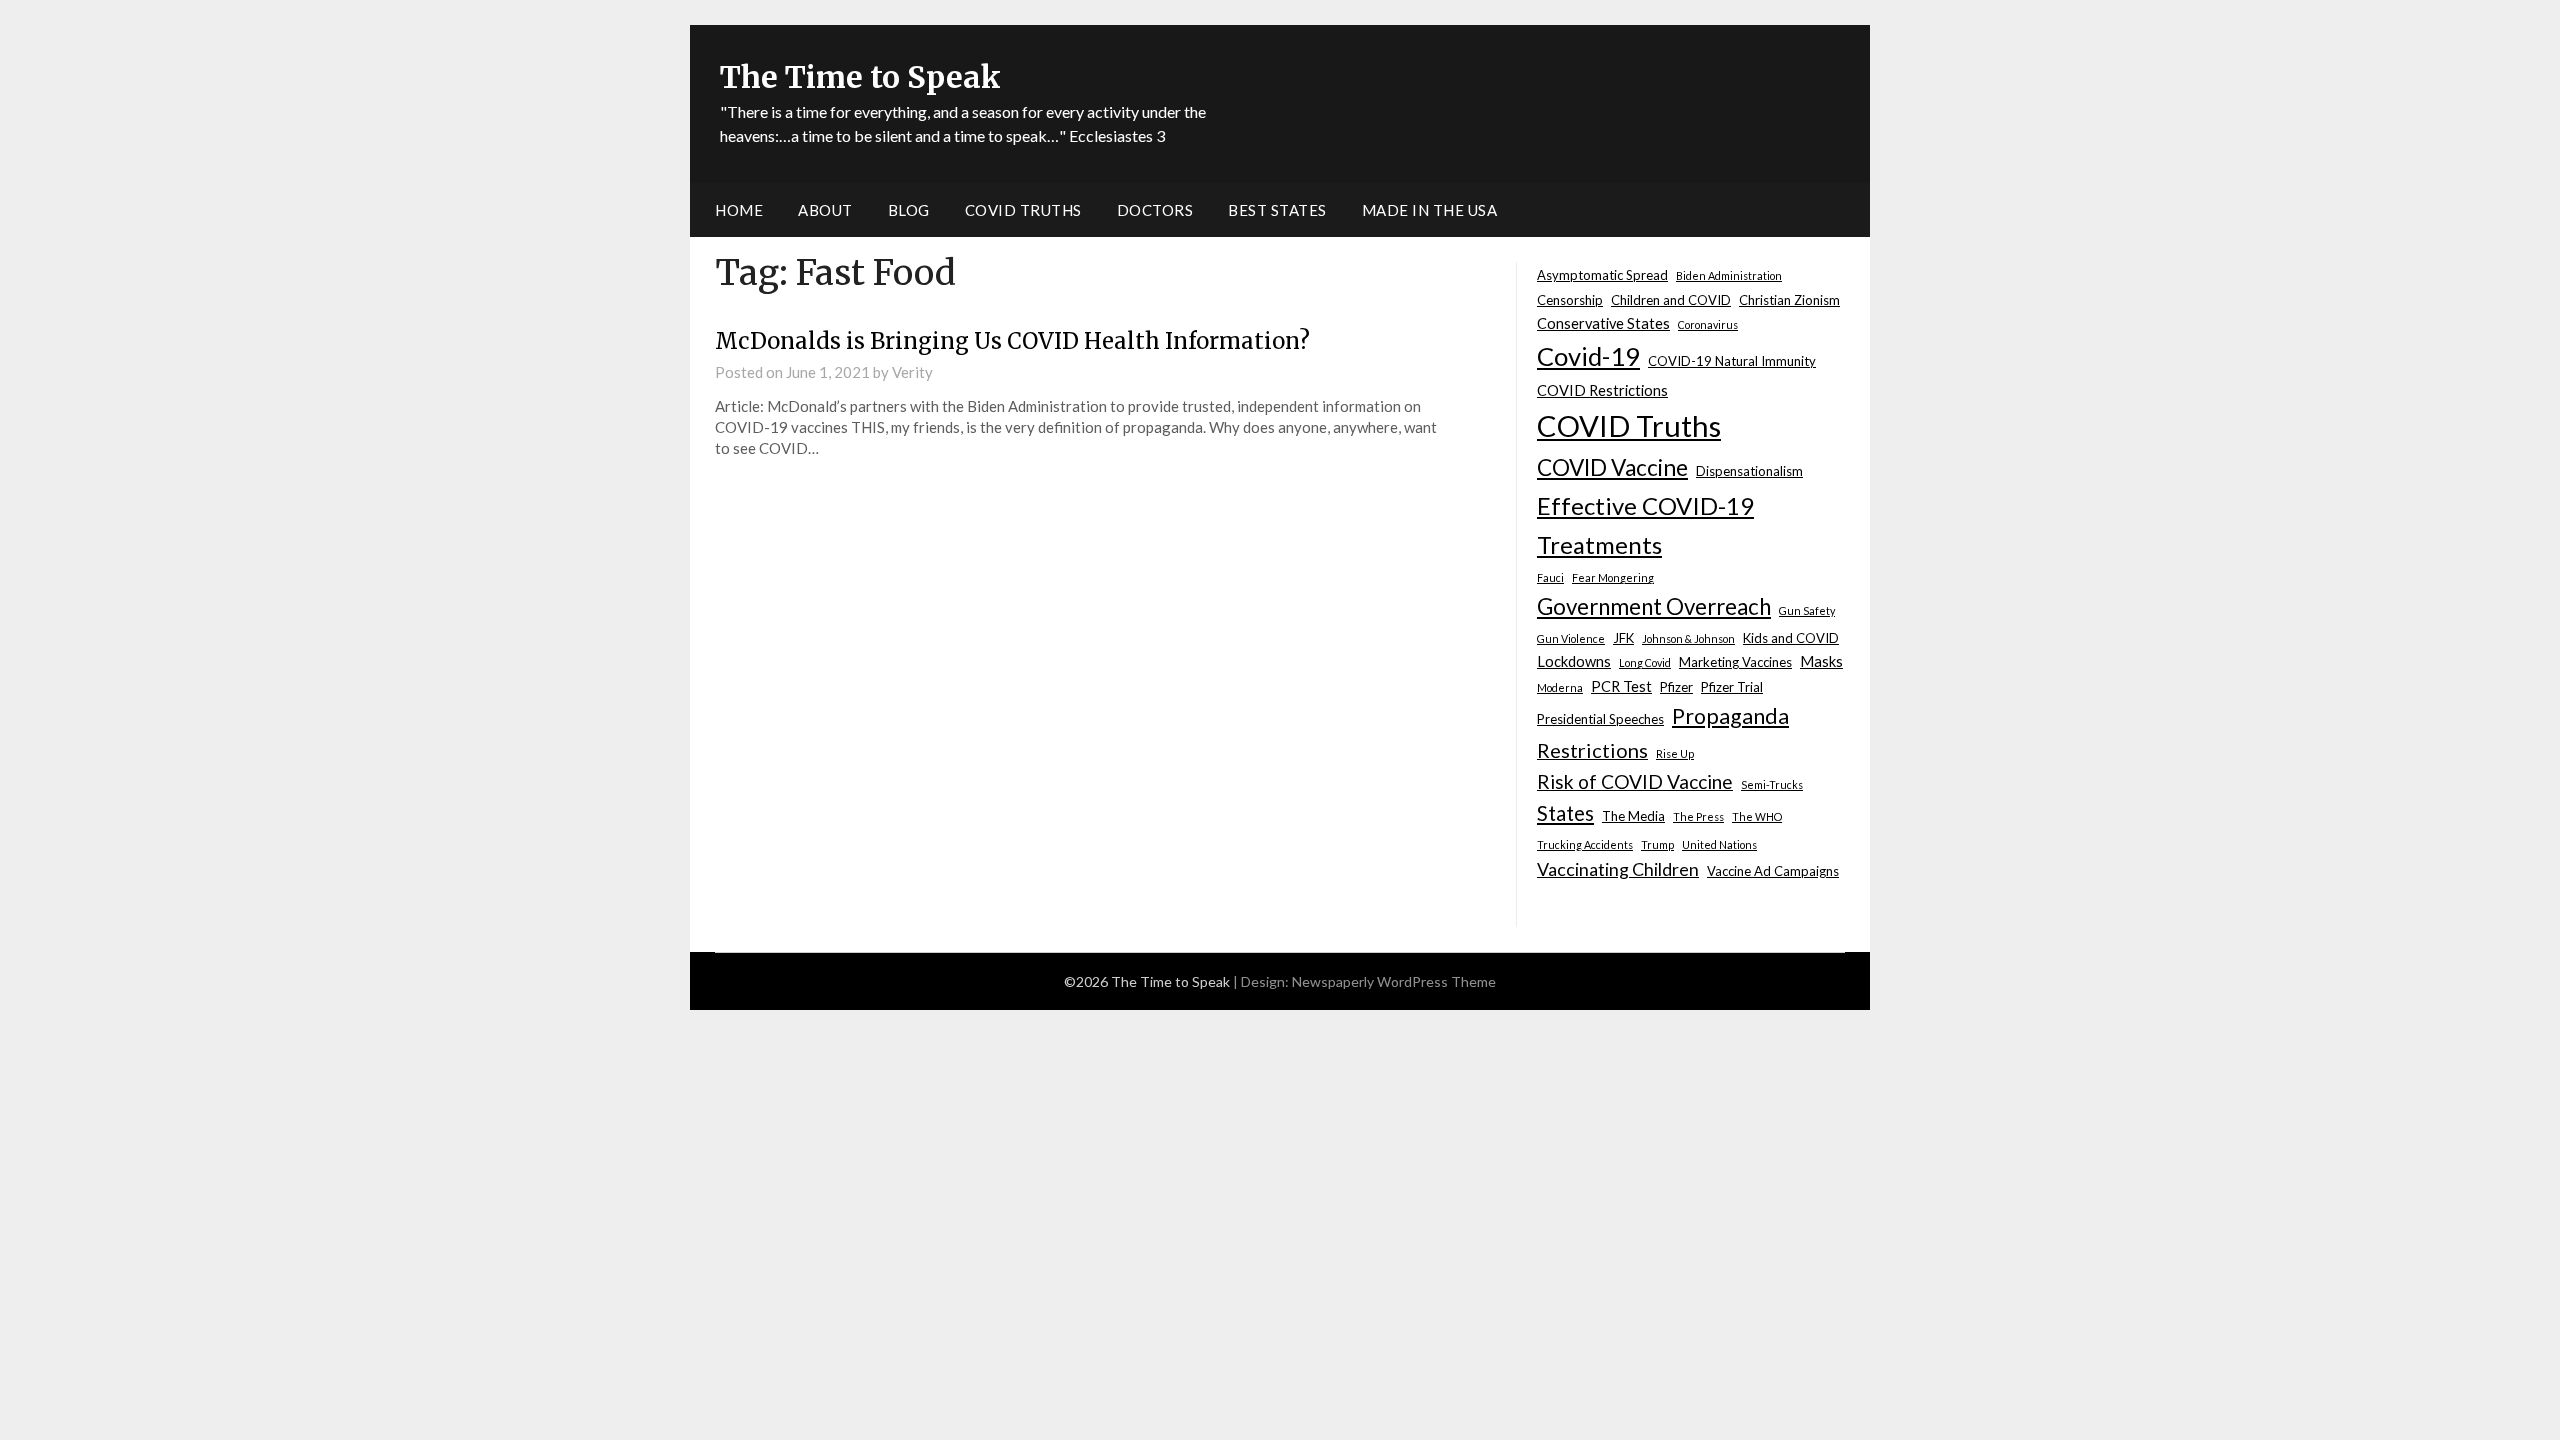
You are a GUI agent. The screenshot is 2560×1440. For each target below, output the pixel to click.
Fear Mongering (1613, 577)
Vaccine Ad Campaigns (1773, 871)
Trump (1657, 844)
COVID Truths (1023, 210)
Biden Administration (1729, 275)
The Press (1698, 816)
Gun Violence (1571, 638)
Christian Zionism (1789, 300)
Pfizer (1676, 687)
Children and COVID (1671, 300)
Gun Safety (1807, 610)
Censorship (1570, 300)
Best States (1277, 210)
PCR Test (1621, 686)
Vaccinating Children (1618, 869)
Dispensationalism (1749, 471)
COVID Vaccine (1612, 467)
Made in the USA (1430, 210)
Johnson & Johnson (1688, 638)
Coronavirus (1708, 324)
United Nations (1719, 844)
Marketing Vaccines (1735, 662)
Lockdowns (1574, 661)
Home (739, 210)
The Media (1633, 816)
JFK (1623, 638)
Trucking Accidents (1585, 844)
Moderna (1560, 687)
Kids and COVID (1791, 638)
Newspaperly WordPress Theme (1394, 981)
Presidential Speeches (1600, 719)
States (1565, 813)
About (825, 210)
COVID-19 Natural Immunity (1732, 361)
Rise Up (1675, 753)
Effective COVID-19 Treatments (1645, 525)
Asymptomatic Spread (1602, 275)
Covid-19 (1588, 356)
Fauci (1550, 577)
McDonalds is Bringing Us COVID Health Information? (1012, 341)
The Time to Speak (860, 77)
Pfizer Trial (1732, 687)
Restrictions (1592, 750)
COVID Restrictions (1602, 390)
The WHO (1757, 816)
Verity (912, 372)
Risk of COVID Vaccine (1635, 781)
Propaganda (1730, 716)
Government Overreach (1654, 606)
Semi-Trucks (1772, 784)
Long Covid (1645, 662)
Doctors (1155, 210)
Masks (1821, 661)
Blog (909, 210)
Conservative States (1603, 323)
